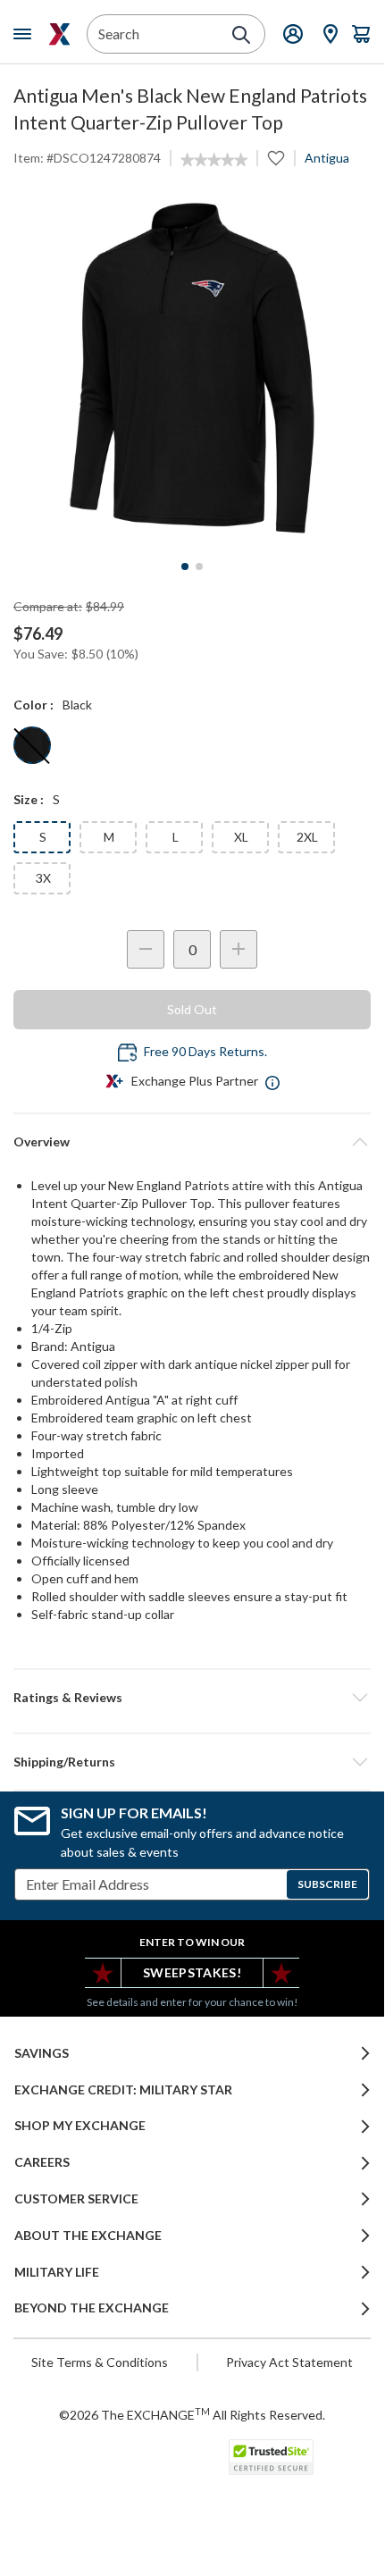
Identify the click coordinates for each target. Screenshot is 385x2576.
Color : (33, 705)
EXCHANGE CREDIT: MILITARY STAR (123, 2090)
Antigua (327, 158)
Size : (29, 799)
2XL (307, 837)
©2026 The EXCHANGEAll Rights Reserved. (192, 2414)
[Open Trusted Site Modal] (271, 2457)
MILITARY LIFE (57, 2272)
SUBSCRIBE (327, 1884)
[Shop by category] (26, 34)
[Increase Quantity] (239, 949)
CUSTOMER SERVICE (76, 2199)
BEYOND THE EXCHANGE (92, 2308)
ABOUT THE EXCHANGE (88, 2236)
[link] (214, 160)
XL (241, 837)
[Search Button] (241, 35)
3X (43, 878)
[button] (192, 1698)
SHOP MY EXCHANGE (80, 2126)
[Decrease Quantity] (146, 949)
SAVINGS (42, 2053)
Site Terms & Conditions (100, 2362)
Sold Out (192, 1009)
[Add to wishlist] (276, 158)
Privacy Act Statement (289, 2362)
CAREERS (42, 2162)
